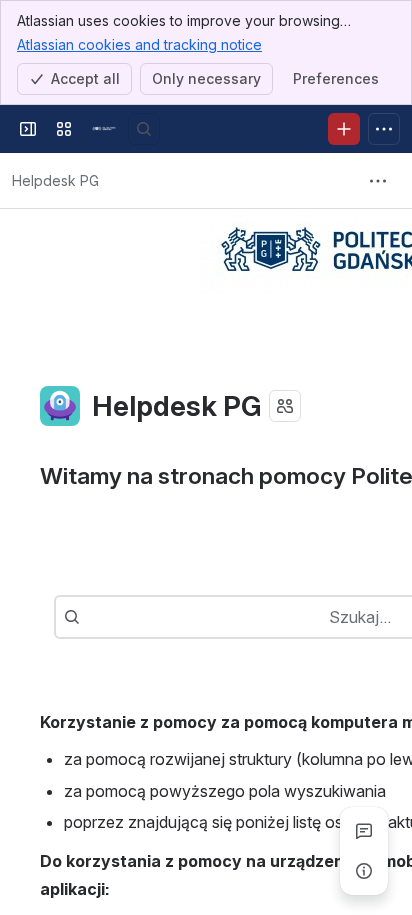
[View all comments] (364, 831)
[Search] (144, 129)
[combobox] (90, 617)
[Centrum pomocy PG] (104, 129)
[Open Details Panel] (364, 871)
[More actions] (378, 181)
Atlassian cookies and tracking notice (139, 44)
